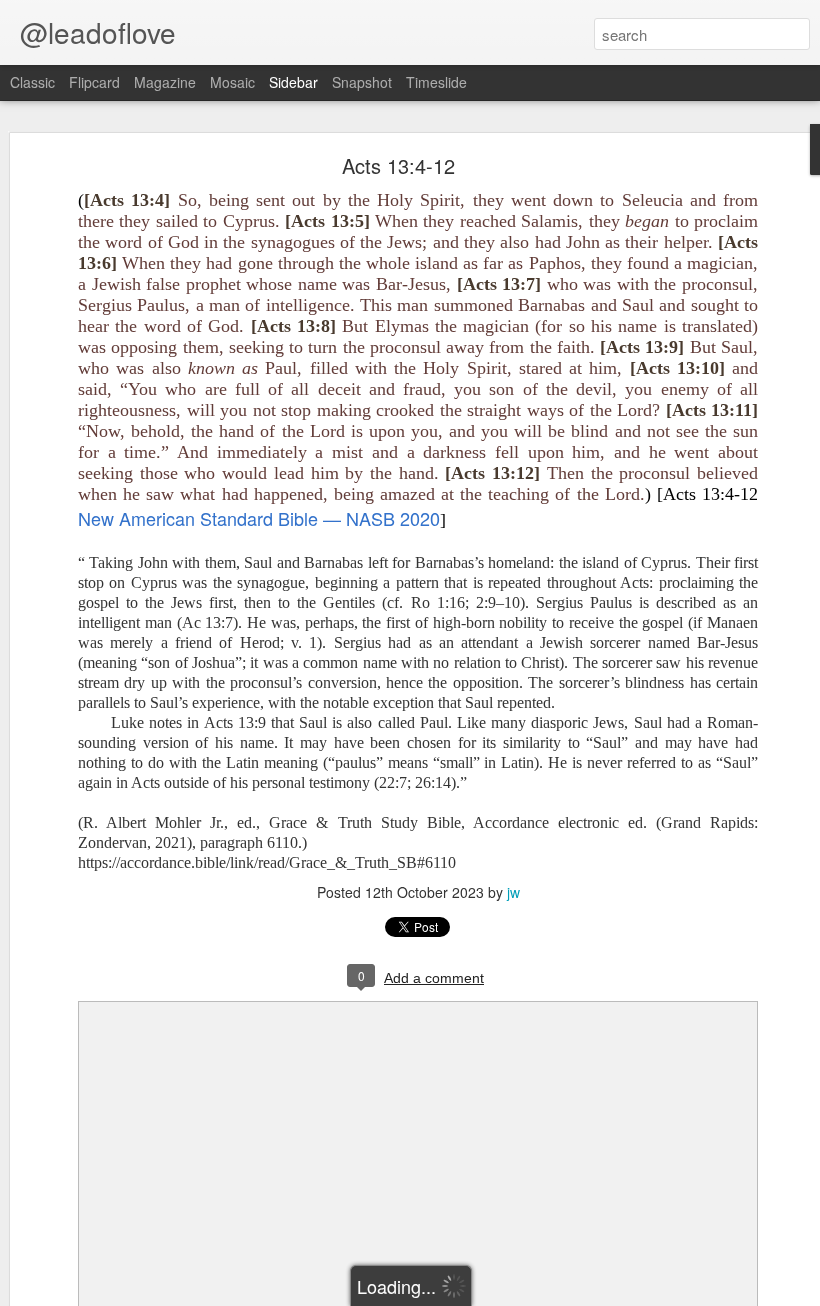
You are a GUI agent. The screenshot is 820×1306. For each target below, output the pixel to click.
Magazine (165, 82)
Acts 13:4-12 (398, 165)
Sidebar (293, 82)
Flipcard (94, 82)
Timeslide (436, 82)
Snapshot (362, 82)
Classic (32, 82)
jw (513, 892)
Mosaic (232, 82)
